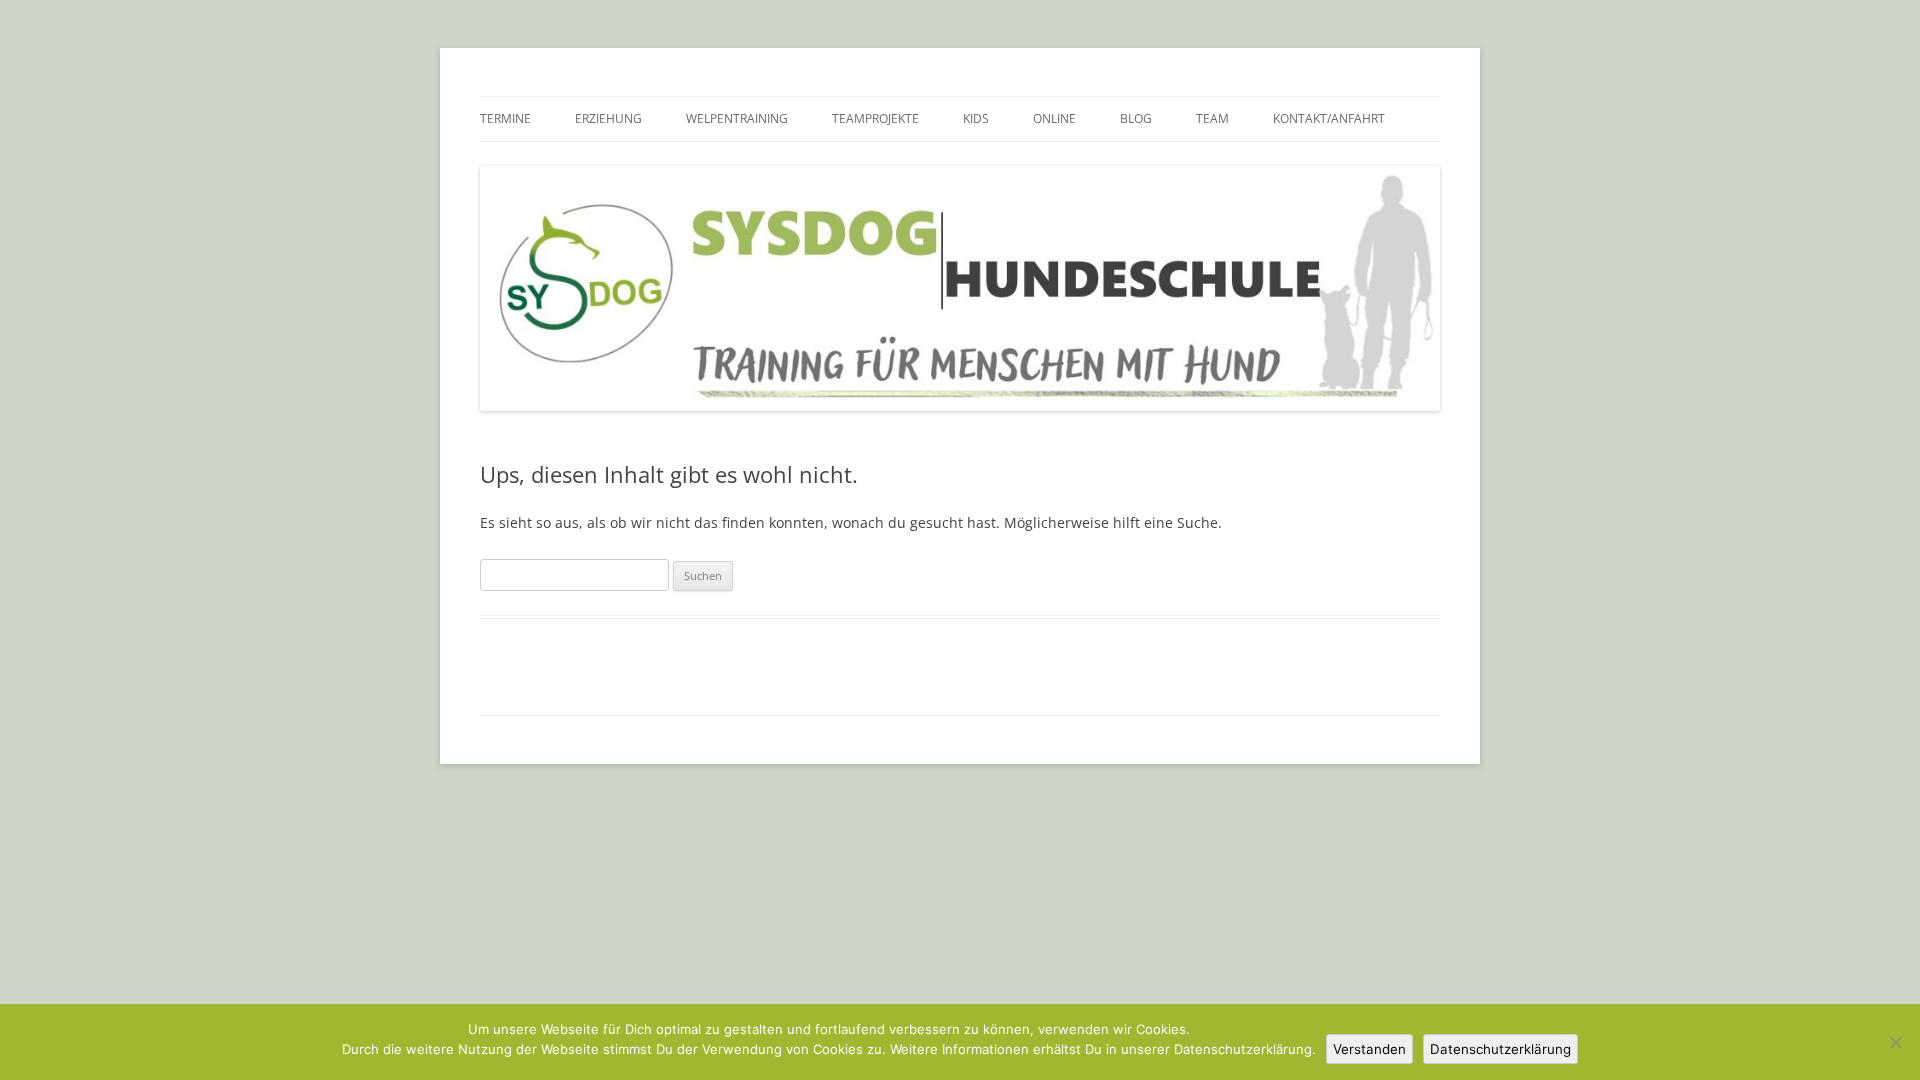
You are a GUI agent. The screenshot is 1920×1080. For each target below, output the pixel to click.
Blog (1136, 118)
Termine (505, 118)
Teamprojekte (875, 118)
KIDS (976, 118)
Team (1212, 118)
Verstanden (1369, 1049)
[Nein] (1895, 1042)
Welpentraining (737, 118)
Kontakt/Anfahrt (1329, 118)
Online (1054, 118)
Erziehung (608, 118)
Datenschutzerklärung (1500, 1049)
